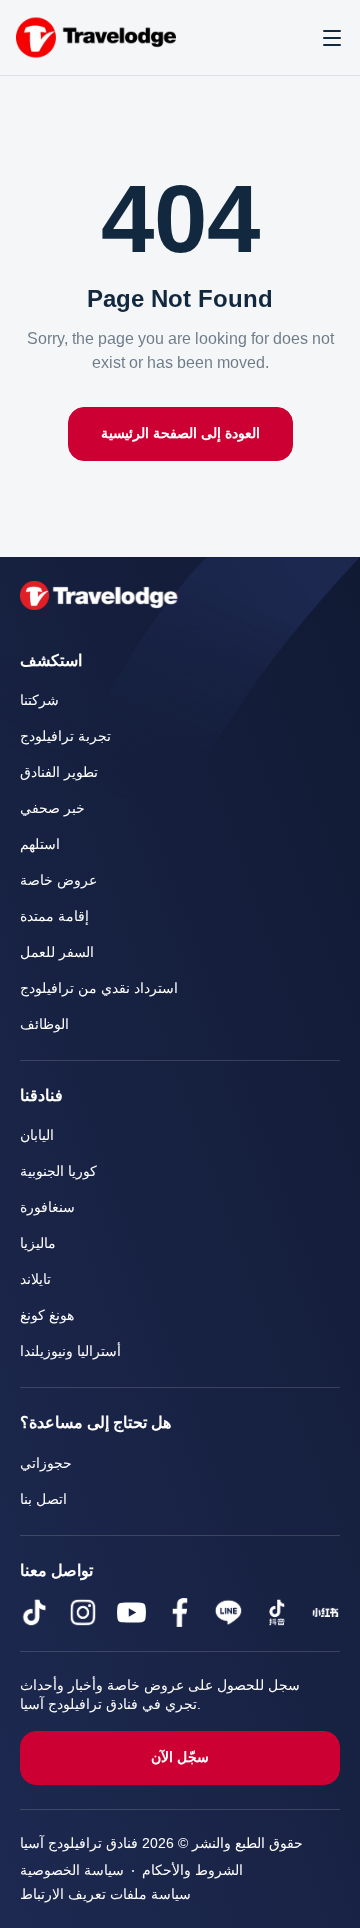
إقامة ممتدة (54, 916)
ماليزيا (38, 1243)
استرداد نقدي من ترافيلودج (99, 988)
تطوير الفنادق (59, 772)
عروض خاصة (58, 880)
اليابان (37, 1135)
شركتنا (39, 700)
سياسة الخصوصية (72, 1870)
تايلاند (35, 1279)
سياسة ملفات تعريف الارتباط (105, 1894)
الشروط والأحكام (192, 1870)
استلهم (40, 844)
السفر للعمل (57, 952)
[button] (332, 38)
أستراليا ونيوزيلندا (70, 1351)
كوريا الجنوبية (58, 1171)
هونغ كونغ (47, 1315)
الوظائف (44, 1024)
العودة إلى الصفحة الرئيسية (180, 433)
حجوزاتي (46, 1463)
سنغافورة (47, 1207)
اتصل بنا (43, 1499)
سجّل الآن (180, 1757)
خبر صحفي (52, 808)
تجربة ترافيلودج (65, 736)
